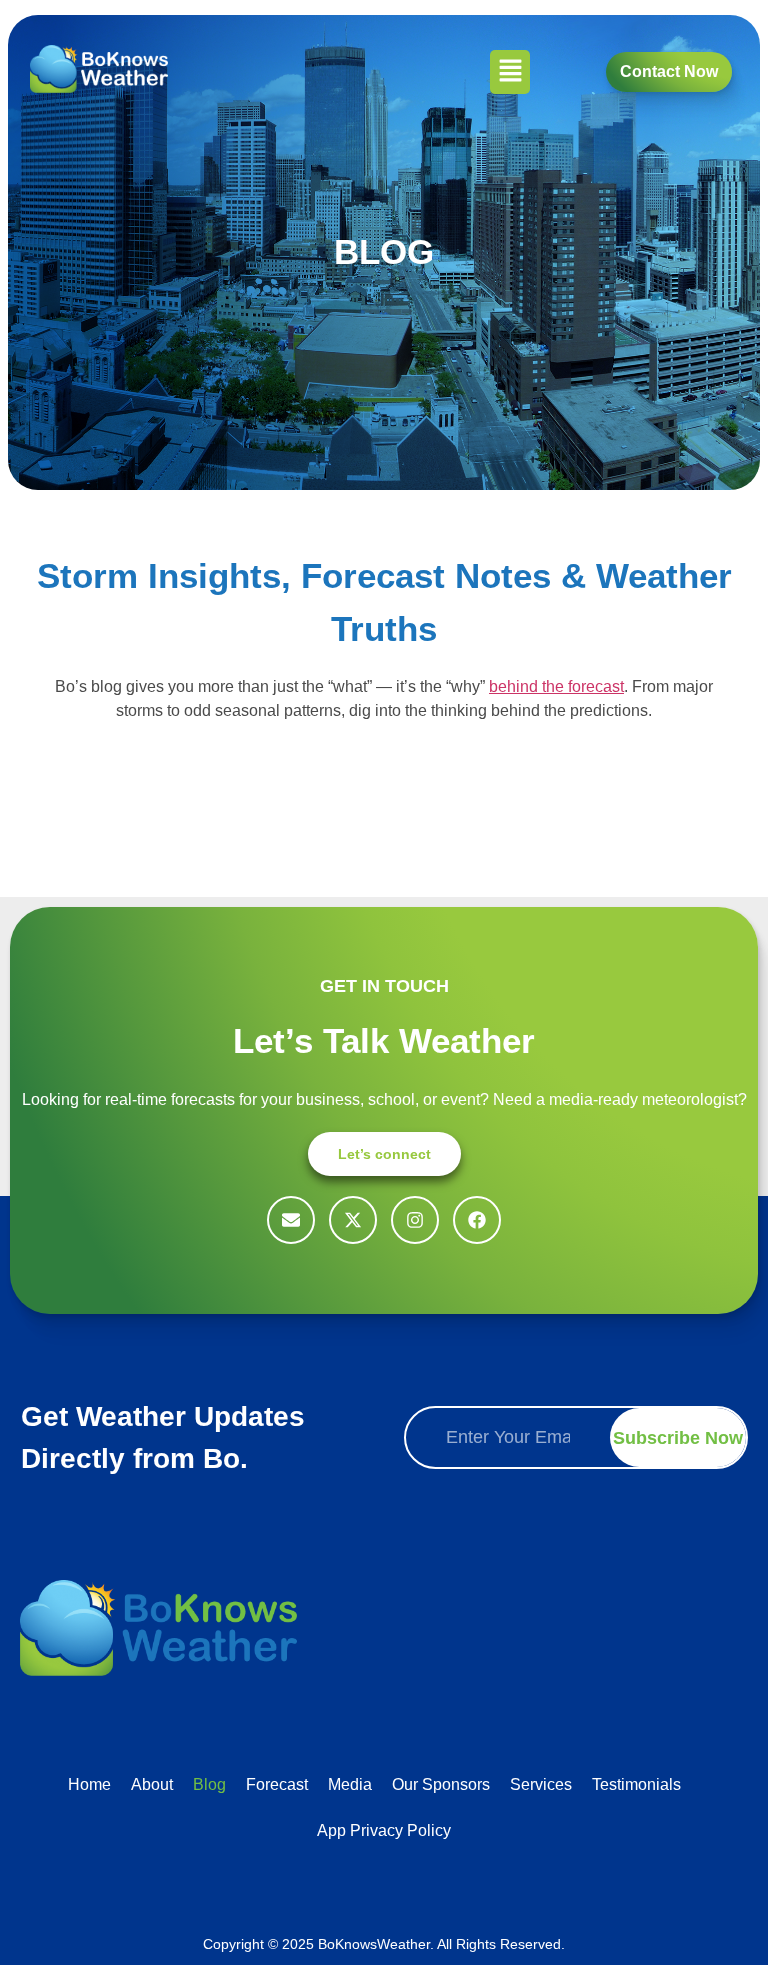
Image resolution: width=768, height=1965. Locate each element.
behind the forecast (556, 686)
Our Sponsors (441, 1784)
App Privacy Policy (384, 1830)
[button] (510, 71)
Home (89, 1784)
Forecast (277, 1784)
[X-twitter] (353, 1220)
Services (541, 1784)
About (152, 1784)
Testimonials (636, 1784)
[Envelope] (291, 1220)
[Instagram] (415, 1220)
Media (350, 1784)
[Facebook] (477, 1220)
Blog (209, 1784)
